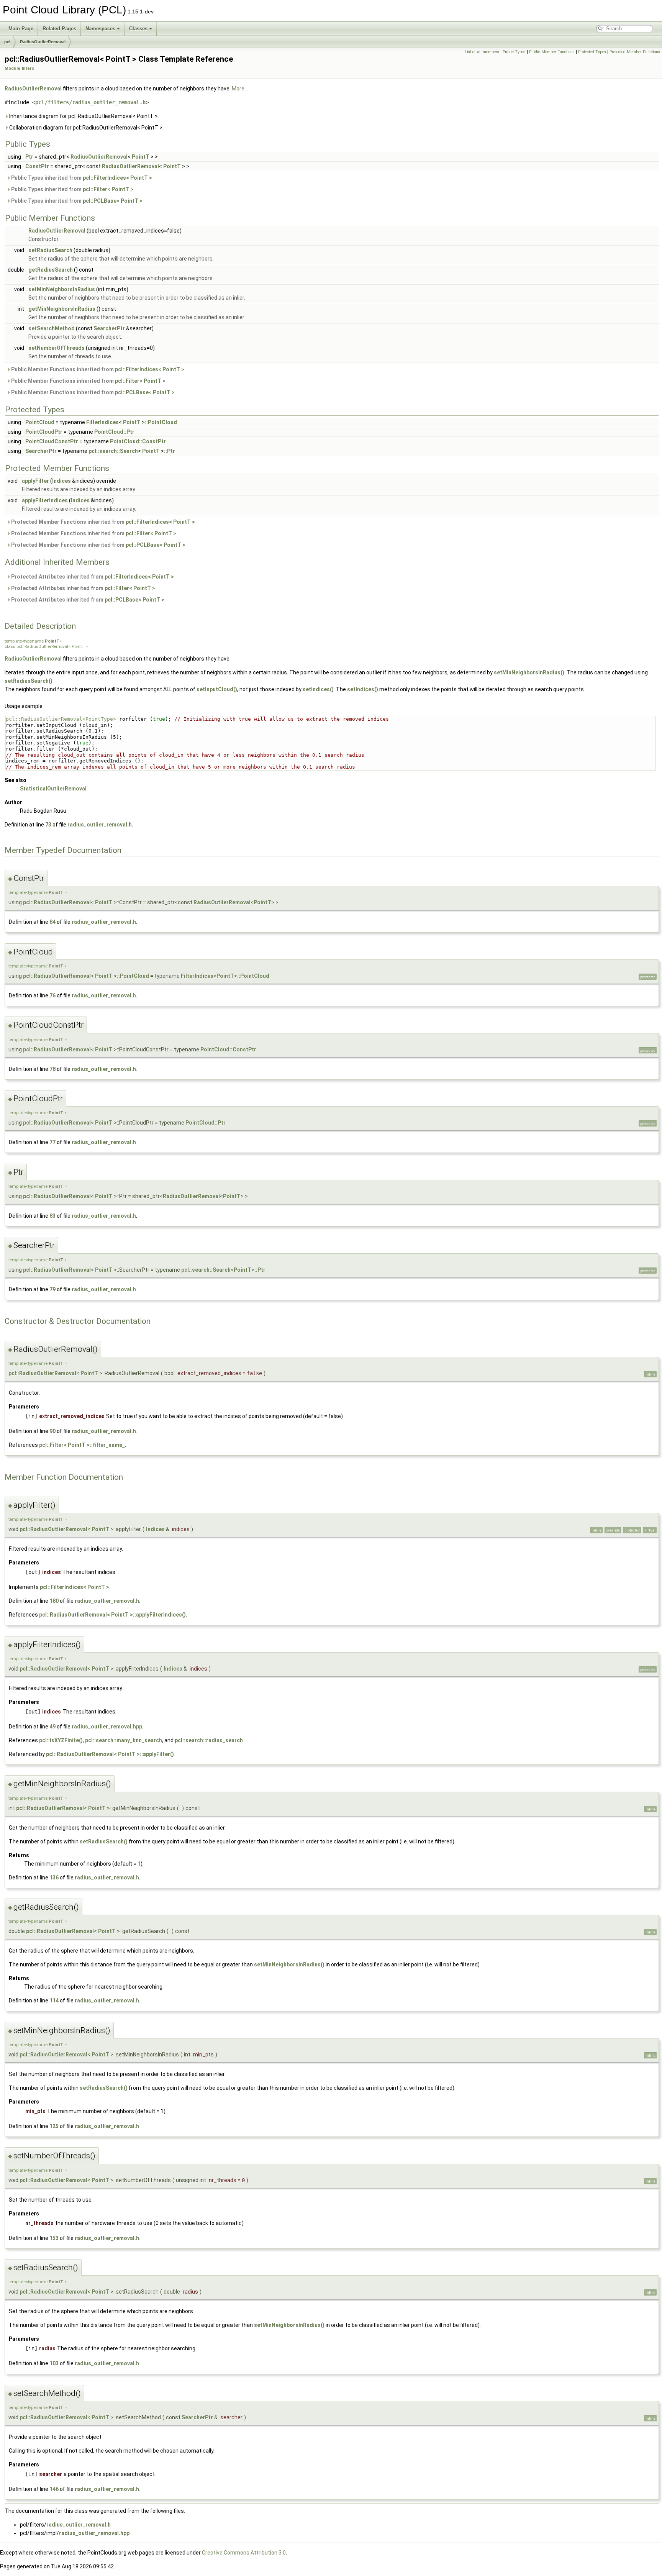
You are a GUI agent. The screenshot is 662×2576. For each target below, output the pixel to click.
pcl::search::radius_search (209, 1740)
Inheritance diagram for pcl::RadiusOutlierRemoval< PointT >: (84, 116)
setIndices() (318, 689)
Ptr (29, 157)
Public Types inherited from (81, 178)
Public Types (514, 52)
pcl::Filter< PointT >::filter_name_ (82, 1445)
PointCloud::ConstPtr (138, 441)
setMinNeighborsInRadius (62, 289)
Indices (61, 481)
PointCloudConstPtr (52, 441)
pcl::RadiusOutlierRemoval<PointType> (61, 719)
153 (54, 2238)
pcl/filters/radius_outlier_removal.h (90, 102)
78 (52, 1069)
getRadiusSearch (51, 270)
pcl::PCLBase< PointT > (113, 201)
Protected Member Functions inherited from (102, 522)
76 (52, 995)
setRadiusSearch (50, 250)
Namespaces (100, 29)
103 (54, 2363)
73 (48, 825)
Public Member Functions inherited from (97, 369)
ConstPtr (37, 166)
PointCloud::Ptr (114, 432)
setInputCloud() (217, 689)
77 (52, 1142)
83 (52, 1216)
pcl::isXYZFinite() (61, 1740)
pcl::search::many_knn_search (124, 1740)
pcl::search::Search (113, 451)
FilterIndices (102, 422)
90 (52, 1431)
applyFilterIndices (45, 500)
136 (54, 1877)
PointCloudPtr (44, 432)
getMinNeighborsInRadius (62, 309)
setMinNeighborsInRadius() (529, 672)
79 (52, 1289)
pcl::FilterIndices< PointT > (117, 178)
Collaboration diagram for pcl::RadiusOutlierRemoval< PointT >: (86, 128)
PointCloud (40, 422)
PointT (141, 157)
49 (52, 1727)
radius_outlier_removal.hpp (107, 1727)
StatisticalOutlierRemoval (53, 789)
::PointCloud (161, 422)
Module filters (19, 68)
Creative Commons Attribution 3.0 (244, 2553)
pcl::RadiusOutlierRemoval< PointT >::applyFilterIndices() (112, 1615)
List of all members (482, 52)
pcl (7, 42)
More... (240, 89)
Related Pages (59, 29)
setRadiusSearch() (29, 681)
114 (54, 2000)
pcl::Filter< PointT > (108, 189)
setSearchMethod (52, 328)
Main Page (21, 29)
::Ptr (170, 451)
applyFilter (35, 481)
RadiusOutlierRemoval (43, 42)
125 (54, 2126)
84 (52, 922)
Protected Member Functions (635, 52)
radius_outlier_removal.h (100, 825)
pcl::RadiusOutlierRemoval (57, 902)
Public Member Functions (552, 52)
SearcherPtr (109, 328)
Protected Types (592, 52)
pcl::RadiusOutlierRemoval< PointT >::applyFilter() (110, 1754)
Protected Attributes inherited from (92, 577)
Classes (138, 29)
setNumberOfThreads (57, 348)
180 (54, 1601)
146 (54, 2489)
